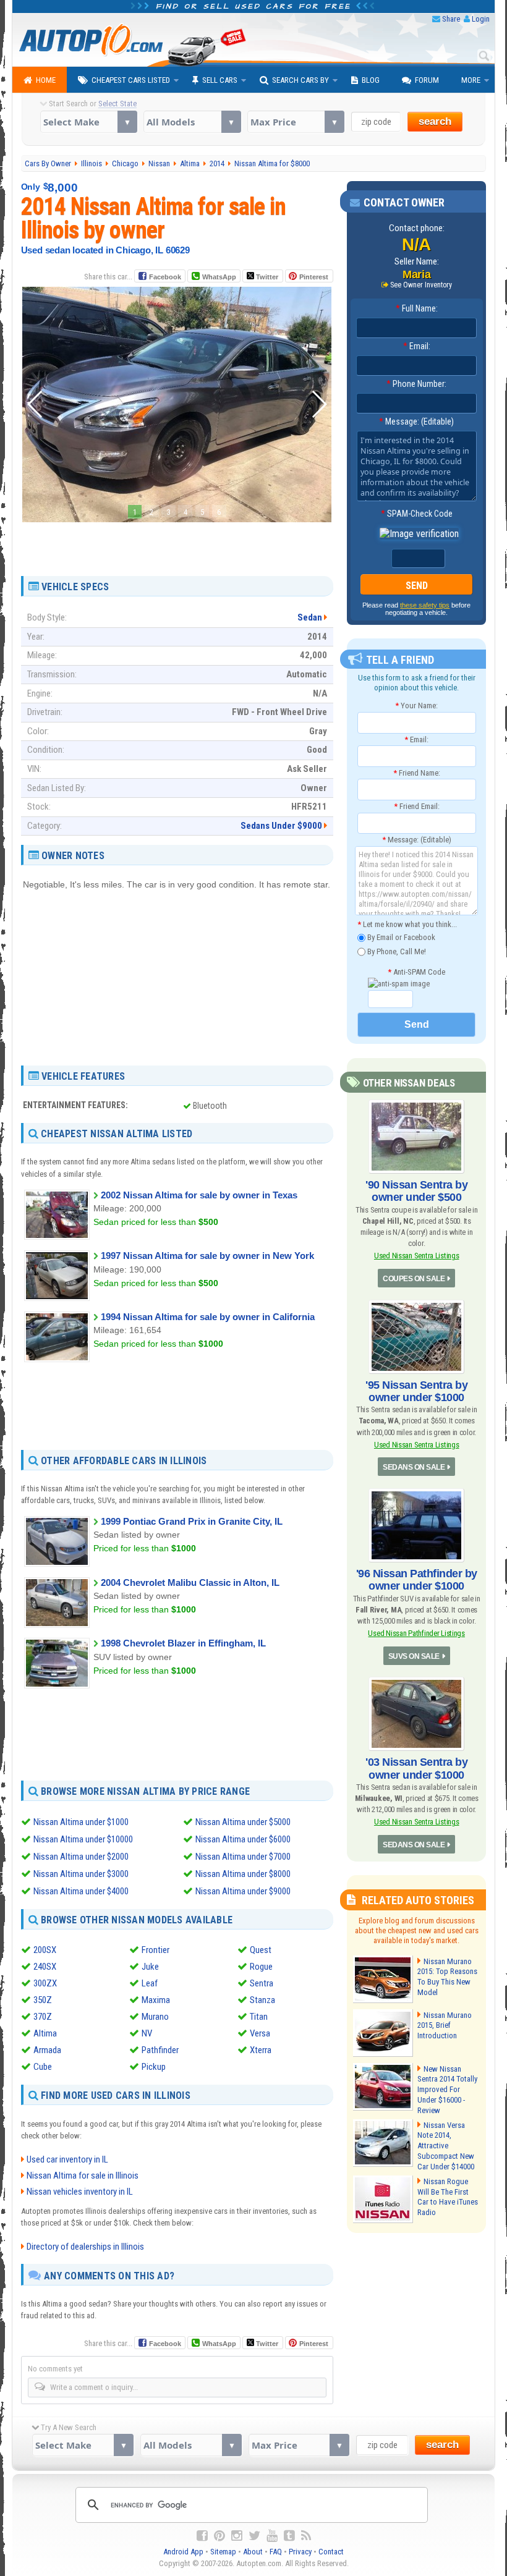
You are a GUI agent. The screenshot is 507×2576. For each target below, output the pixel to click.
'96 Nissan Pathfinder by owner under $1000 (417, 1580)
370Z (43, 2017)
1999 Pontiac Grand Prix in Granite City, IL (192, 1521)
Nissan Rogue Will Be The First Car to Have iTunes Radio (448, 2197)
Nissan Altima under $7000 (243, 1857)
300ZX (45, 1983)
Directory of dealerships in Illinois (85, 2247)
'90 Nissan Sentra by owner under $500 (416, 1191)
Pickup (154, 2067)
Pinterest (314, 277)
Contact (331, 2552)
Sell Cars (220, 80)
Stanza (262, 2000)
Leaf (150, 1983)
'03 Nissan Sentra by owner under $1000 (416, 1768)
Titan (259, 2017)
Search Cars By (300, 80)
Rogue (261, 1967)
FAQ (276, 2552)
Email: (417, 346)
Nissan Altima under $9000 (243, 1891)
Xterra (261, 2050)
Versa (260, 2033)
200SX (45, 1950)
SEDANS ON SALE (414, 1467)
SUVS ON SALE (414, 1656)
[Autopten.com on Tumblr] (289, 2536)
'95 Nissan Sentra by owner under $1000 (416, 1391)
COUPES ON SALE (414, 1279)
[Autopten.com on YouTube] (272, 2536)
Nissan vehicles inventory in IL (80, 2192)
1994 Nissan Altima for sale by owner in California (208, 1317)
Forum (427, 80)
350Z (43, 2000)
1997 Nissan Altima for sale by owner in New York (207, 1256)
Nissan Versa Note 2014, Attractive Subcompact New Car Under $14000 (446, 2146)
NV (147, 2033)
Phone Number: (416, 384)
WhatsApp (219, 277)
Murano (155, 2017)
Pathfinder (160, 2050)
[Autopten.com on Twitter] (254, 2536)
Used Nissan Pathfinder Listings (416, 1633)
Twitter (266, 277)
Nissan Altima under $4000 (81, 1891)
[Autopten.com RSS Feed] (306, 2536)
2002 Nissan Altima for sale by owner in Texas (199, 1195)
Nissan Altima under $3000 (81, 1874)
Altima (45, 2033)
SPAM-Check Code (417, 514)
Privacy (300, 2552)
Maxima (156, 2000)
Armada (47, 2050)
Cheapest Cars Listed (131, 80)
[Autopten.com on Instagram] (237, 2536)
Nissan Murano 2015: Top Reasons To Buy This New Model (447, 1977)
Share (451, 19)
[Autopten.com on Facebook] (202, 2536)
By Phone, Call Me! (396, 951)
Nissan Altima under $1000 (81, 1822)
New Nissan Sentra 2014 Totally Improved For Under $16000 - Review (447, 2090)
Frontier (156, 1950)
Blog (371, 80)
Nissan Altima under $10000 (83, 1839)
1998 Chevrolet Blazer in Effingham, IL (183, 1643)
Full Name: (417, 308)
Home (46, 80)
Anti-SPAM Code (416, 972)
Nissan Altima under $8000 (243, 1874)
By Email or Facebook (400, 937)
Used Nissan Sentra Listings (417, 1256)
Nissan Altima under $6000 (243, 1839)
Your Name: (416, 705)
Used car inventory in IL (67, 2159)
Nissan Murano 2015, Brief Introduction (445, 2026)
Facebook (165, 277)
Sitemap (223, 2552)
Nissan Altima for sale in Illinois (83, 2176)
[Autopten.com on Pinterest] (219, 2536)
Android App (183, 2552)
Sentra (262, 1983)
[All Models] (192, 122)
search (435, 121)
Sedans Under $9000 (281, 826)
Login (481, 19)
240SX (45, 1967)
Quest (261, 1950)
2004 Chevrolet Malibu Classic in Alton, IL (190, 1582)
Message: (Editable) (416, 422)
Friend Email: (417, 806)
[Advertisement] (177, 544)
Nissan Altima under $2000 (81, 1857)
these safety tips (425, 605)
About (253, 2552)
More (471, 80)
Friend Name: (417, 773)
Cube (43, 2067)
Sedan (310, 617)
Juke (150, 1967)
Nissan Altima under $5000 (243, 1822)
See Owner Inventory (421, 285)
